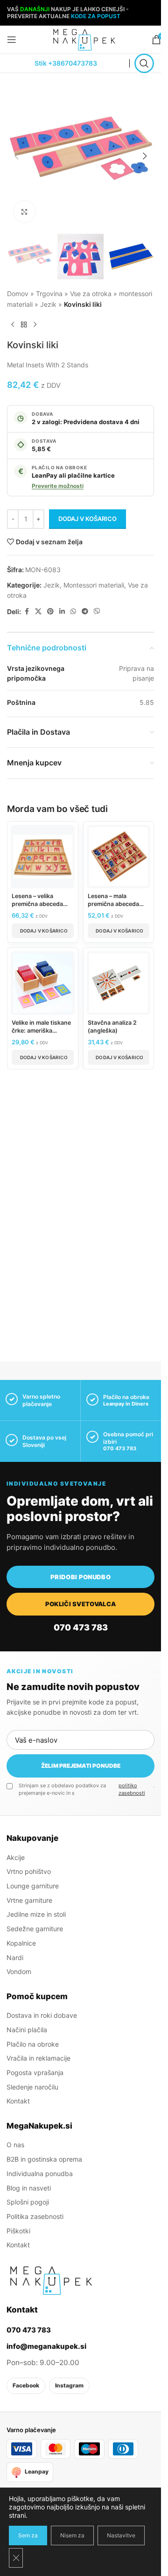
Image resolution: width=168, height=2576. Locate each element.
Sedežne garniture (35, 1929)
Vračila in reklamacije (38, 2058)
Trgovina (49, 294)
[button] (16, 156)
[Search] (144, 63)
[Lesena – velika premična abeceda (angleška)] (43, 857)
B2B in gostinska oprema (44, 2159)
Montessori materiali (94, 585)
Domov (18, 294)
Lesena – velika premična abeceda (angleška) (37, 904)
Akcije (16, 1857)
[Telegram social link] (85, 612)
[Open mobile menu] (12, 40)
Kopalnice (21, 1943)
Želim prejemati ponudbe (81, 1766)
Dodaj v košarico (87, 519)
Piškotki (18, 2230)
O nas (15, 2145)
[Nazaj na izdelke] (24, 325)
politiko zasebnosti (132, 1789)
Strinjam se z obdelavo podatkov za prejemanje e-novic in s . (87, 1789)
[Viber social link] (97, 612)
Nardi (15, 1957)
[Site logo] (84, 39)
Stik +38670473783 (66, 63)
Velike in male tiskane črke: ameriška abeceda (41, 1031)
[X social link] (38, 612)
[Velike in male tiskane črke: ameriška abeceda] (43, 983)
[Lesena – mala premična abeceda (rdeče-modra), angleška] (119, 857)
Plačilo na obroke (33, 2044)
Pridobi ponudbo (80, 1577)
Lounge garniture (33, 1886)
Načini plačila (27, 2029)
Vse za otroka (91, 294)
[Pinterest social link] (50, 612)
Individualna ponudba (40, 2173)
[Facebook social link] (27, 612)
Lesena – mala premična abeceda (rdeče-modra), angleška (113, 908)
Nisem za (72, 2535)
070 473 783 (120, 1448)
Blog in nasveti (29, 2187)
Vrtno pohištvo (29, 1871)
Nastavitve (121, 2535)
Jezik (48, 304)
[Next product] (35, 325)
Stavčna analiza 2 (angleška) (112, 1027)
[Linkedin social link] (62, 612)
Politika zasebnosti (35, 2216)
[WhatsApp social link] (73, 612)
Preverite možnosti (58, 486)
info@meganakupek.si (46, 2346)
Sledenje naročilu (32, 2086)
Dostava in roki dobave (42, 2015)
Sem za (28, 2535)
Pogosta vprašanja (35, 2072)
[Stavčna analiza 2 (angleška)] (119, 983)
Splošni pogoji (28, 2202)
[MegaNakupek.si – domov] (51, 2280)
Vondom (19, 1971)
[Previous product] (13, 325)
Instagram (69, 2385)
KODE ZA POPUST (96, 16)
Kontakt (18, 2101)
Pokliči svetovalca (81, 1604)
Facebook (26, 2385)
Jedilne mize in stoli (36, 1914)
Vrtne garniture (29, 1900)
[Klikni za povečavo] (24, 212)
